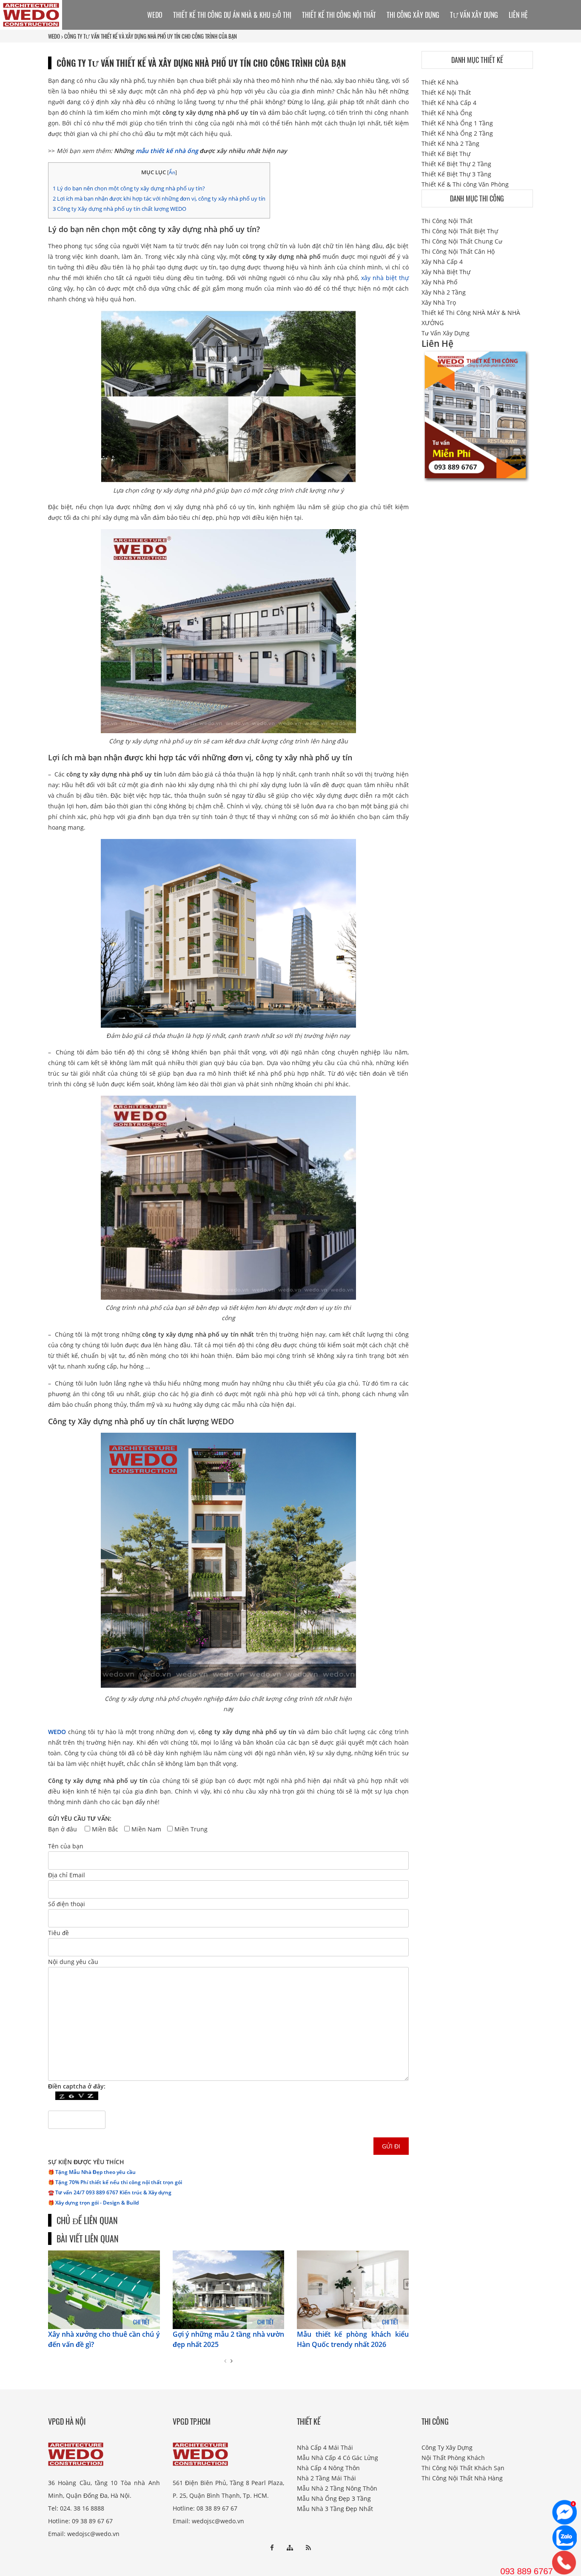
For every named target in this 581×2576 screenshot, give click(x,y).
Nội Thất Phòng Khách (453, 2458)
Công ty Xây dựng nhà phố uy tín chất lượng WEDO (120, 209)
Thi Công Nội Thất (447, 221)
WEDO (54, 36)
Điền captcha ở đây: (77, 2086)
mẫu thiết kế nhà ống (167, 151)
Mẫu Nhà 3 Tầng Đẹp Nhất (335, 2509)
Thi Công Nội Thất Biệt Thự (460, 231)
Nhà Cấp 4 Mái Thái (325, 2447)
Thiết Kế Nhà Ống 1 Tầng (457, 123)
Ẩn (172, 172)
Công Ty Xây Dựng (447, 2447)
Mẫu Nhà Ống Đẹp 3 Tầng (334, 2498)
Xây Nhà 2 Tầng (444, 292)
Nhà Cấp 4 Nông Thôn (328, 2468)
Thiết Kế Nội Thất (446, 92)
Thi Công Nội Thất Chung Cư (462, 241)
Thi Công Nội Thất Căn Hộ (458, 251)
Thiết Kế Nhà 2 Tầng (450, 143)
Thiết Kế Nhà (440, 82)
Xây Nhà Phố (439, 282)
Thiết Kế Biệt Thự (446, 154)
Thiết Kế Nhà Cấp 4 (449, 103)
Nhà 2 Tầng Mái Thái (326, 2478)
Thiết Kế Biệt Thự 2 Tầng (456, 164)
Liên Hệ (518, 15)
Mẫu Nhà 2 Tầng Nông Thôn (337, 2488)
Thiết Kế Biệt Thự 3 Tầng (456, 174)
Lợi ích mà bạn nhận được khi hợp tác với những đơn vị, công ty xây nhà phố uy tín (159, 198)
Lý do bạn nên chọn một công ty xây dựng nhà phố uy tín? (129, 188)
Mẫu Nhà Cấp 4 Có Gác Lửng (337, 2458)
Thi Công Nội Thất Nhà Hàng (462, 2478)
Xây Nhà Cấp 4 (442, 262)
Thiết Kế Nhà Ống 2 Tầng (457, 133)
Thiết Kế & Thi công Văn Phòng (465, 184)
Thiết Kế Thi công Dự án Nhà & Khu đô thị (232, 15)
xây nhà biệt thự (385, 278)
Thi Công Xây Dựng (413, 15)
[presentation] (225, 2361)
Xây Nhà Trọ (439, 302)
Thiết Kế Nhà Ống (447, 113)
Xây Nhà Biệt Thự (446, 272)
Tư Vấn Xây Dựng (474, 15)
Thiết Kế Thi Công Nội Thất (339, 15)
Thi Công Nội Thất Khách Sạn (463, 2468)
